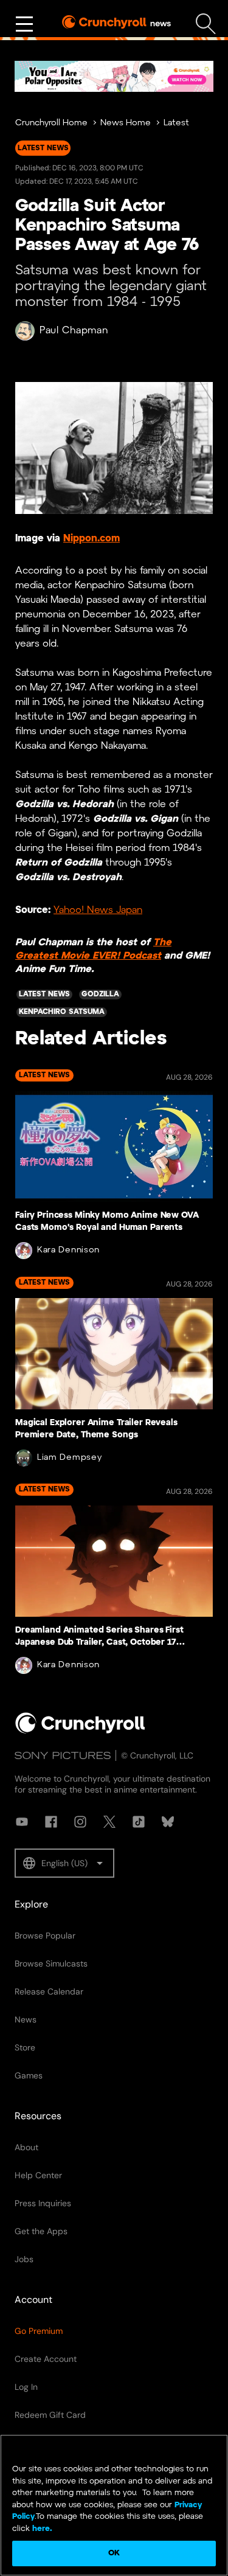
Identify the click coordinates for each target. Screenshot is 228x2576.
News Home (126, 123)
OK (114, 2553)
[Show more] (24, 24)
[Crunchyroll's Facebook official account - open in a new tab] (51, 1822)
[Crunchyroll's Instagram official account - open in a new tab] (80, 1822)
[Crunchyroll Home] (80, 1731)
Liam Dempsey (69, 1458)
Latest (176, 123)
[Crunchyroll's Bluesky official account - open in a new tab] (168, 1822)
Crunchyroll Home (51, 123)
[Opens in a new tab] (114, 76)
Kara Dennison (68, 1250)
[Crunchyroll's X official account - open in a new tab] (109, 1822)
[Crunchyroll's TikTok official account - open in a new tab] (139, 1822)
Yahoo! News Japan (98, 911)
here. (41, 2529)
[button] (64, 1863)
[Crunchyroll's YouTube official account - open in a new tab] (22, 1822)
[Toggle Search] (206, 24)
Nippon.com (92, 539)
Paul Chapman (74, 331)
